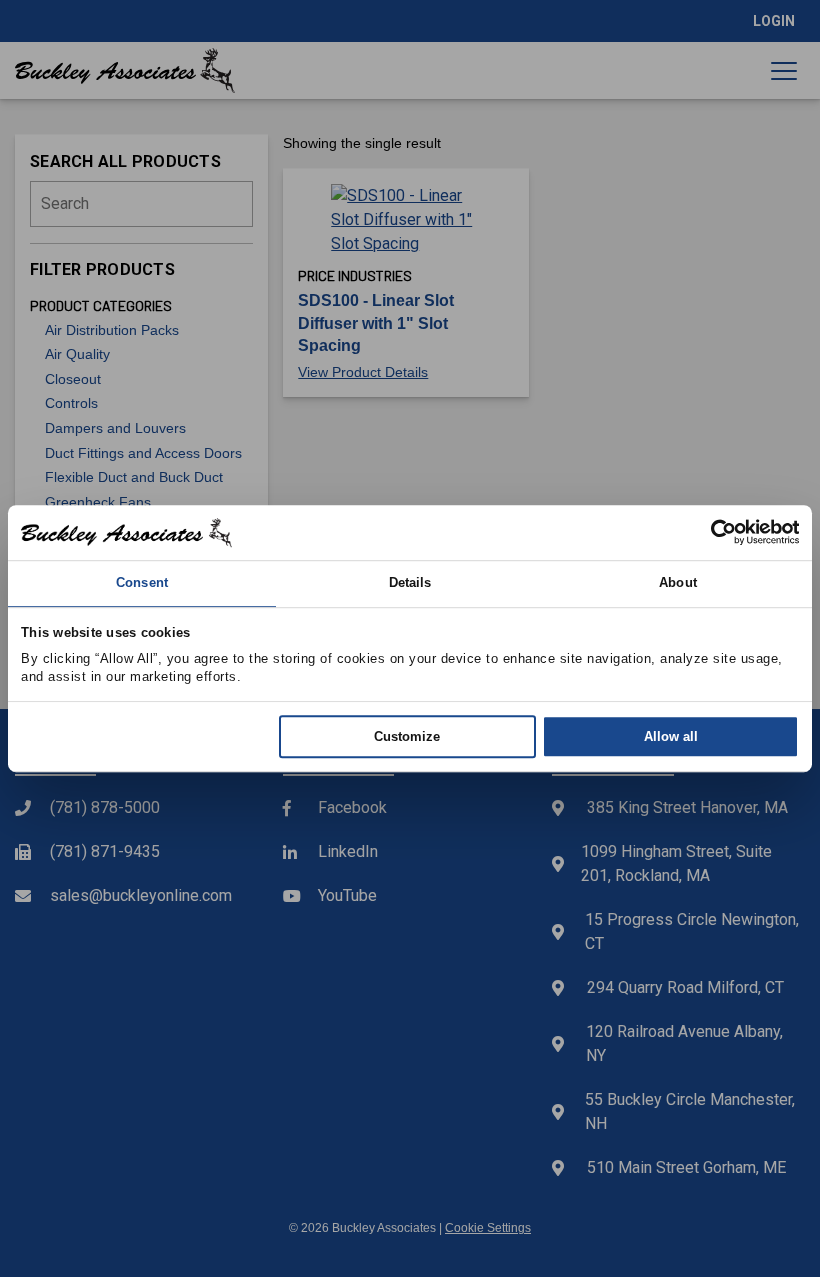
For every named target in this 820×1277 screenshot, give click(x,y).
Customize (407, 736)
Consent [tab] (142, 583)
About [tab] (678, 583)
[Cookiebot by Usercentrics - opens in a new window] (711, 533)
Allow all (671, 736)
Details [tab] (410, 583)
